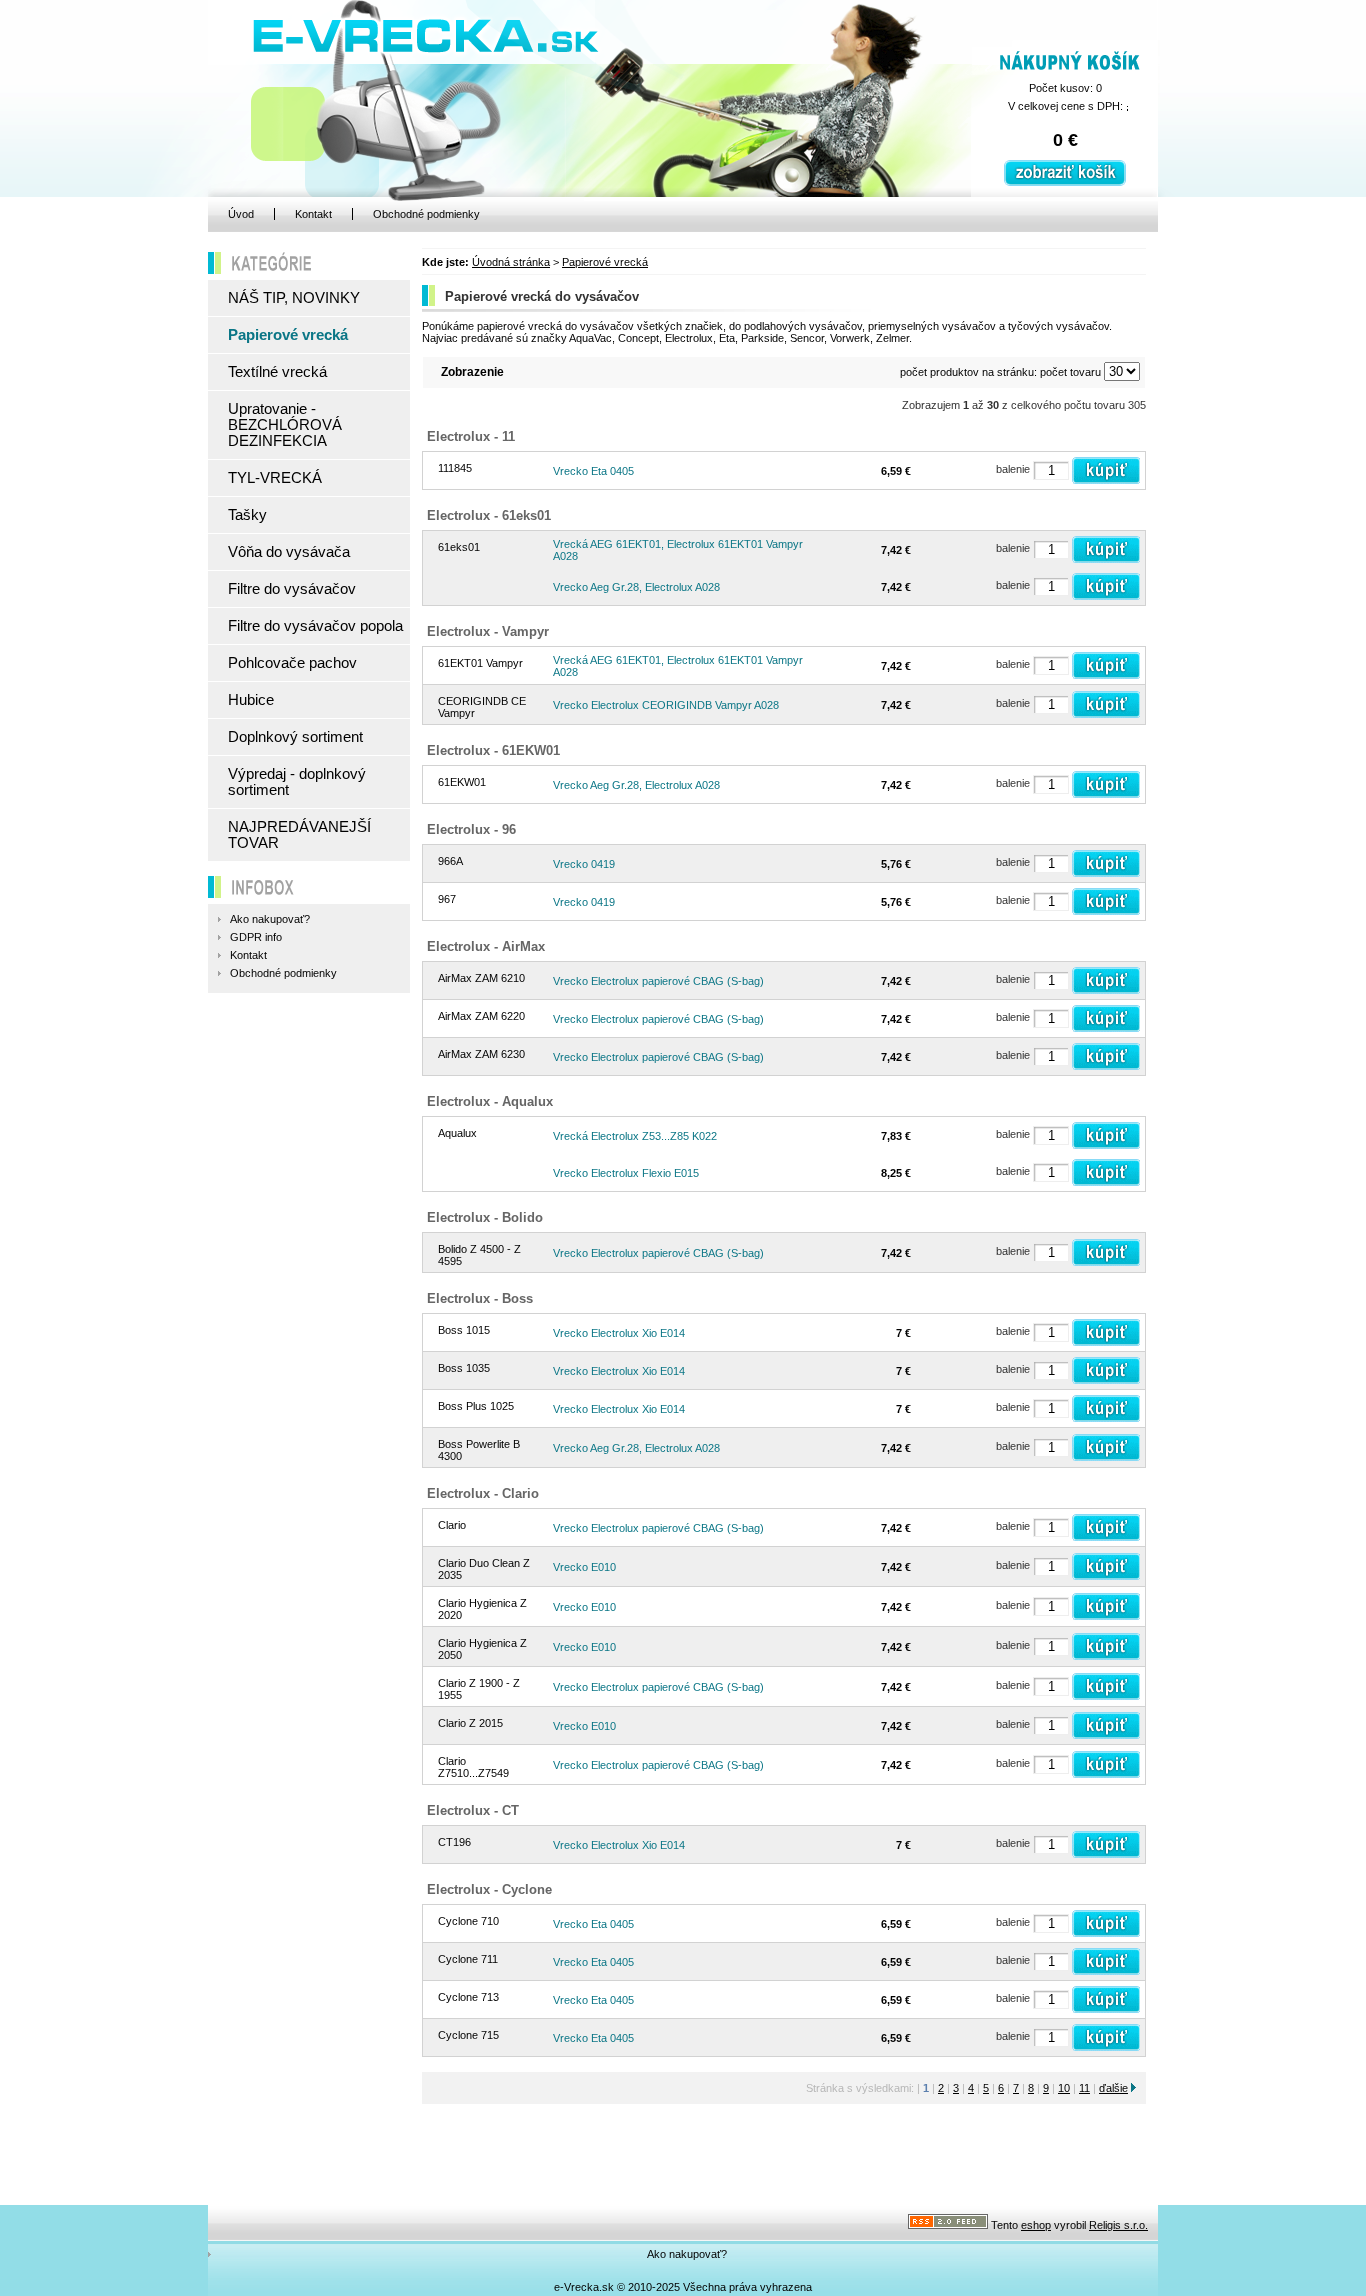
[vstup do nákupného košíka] (1065, 182)
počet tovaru (1070, 372)
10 (1064, 2088)
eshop (1036, 2225)
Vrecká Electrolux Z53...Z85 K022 (635, 1136)
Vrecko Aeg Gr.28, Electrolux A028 (636, 587)
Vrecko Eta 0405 (593, 471)
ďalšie (1113, 2088)
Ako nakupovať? (687, 2254)
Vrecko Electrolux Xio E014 (619, 1333)
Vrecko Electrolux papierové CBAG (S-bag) (658, 981)
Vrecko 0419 (584, 864)
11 (1084, 2088)
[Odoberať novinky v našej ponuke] (948, 2225)
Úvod (241, 214)
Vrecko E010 (584, 1567)
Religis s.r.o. (1118, 2225)
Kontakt (313, 214)
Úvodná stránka (511, 262)
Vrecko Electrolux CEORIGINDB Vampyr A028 (666, 705)
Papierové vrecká (605, 262)
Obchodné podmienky (426, 214)
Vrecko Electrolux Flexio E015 (626, 1173)
